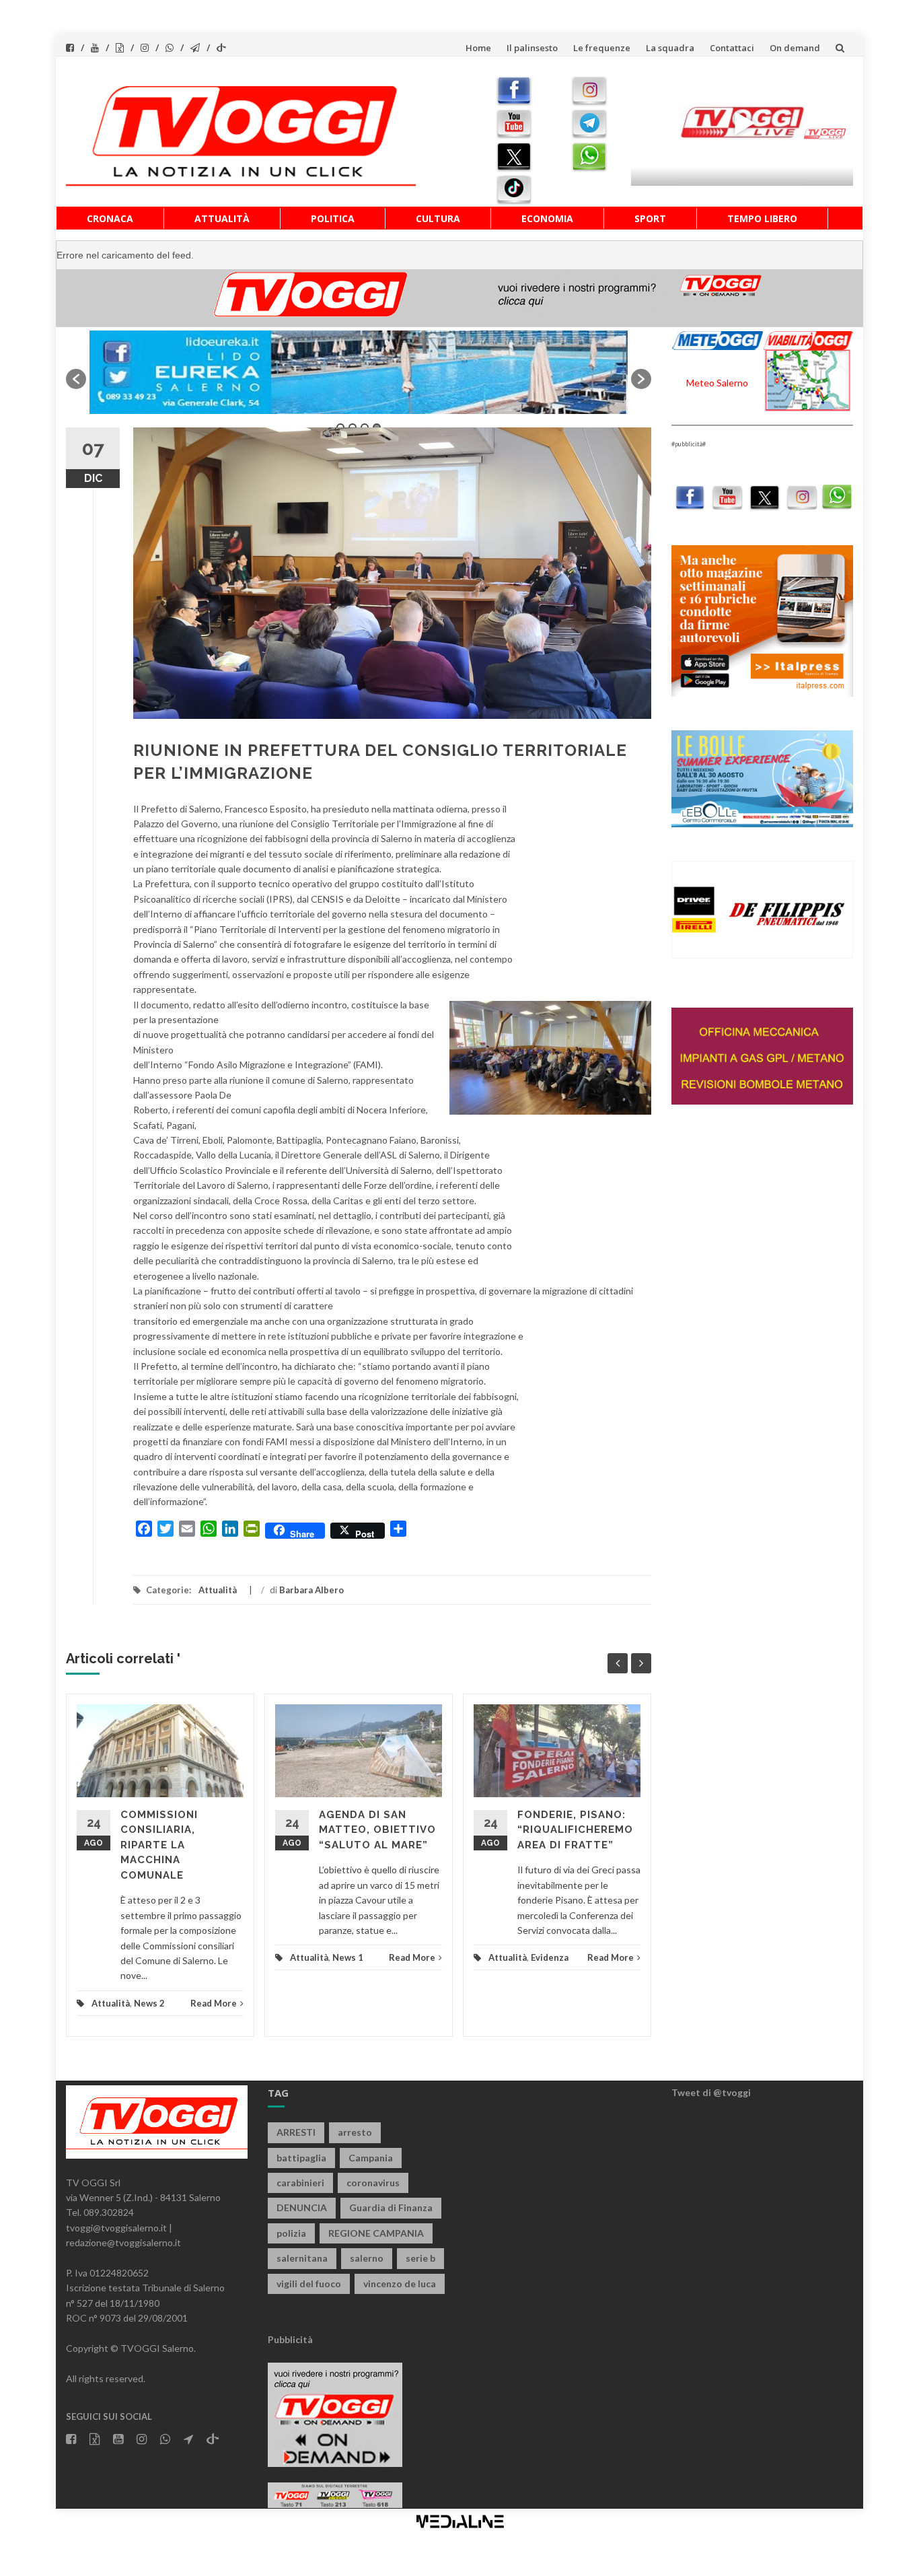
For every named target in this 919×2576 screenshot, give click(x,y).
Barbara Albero (311, 1590)
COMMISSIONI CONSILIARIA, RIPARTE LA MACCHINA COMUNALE (159, 1845)
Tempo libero (762, 218)
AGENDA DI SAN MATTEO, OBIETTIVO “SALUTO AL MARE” (377, 1830)
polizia (291, 2233)
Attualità (222, 218)
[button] (76, 379)
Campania (371, 2158)
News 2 (149, 2003)
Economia (547, 218)
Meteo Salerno (717, 383)
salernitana (302, 2258)
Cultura (438, 218)
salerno (367, 2258)
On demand (795, 48)
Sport (650, 218)
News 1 (348, 1957)
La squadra (670, 48)
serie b (420, 2258)
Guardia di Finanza (391, 2207)
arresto (355, 2132)
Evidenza (550, 1957)
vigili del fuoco (309, 2284)
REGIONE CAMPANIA (376, 2233)
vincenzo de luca (400, 2284)
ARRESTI (296, 2132)
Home (478, 48)
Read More (214, 2003)
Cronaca (110, 218)
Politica (333, 218)
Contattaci (732, 48)
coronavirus (373, 2183)
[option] (359, 372)
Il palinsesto (532, 48)
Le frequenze (602, 48)
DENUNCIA (302, 2207)
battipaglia (301, 2158)
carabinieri (300, 2183)
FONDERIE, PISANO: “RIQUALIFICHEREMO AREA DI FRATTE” (575, 1830)
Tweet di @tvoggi (711, 2092)
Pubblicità (290, 2339)
